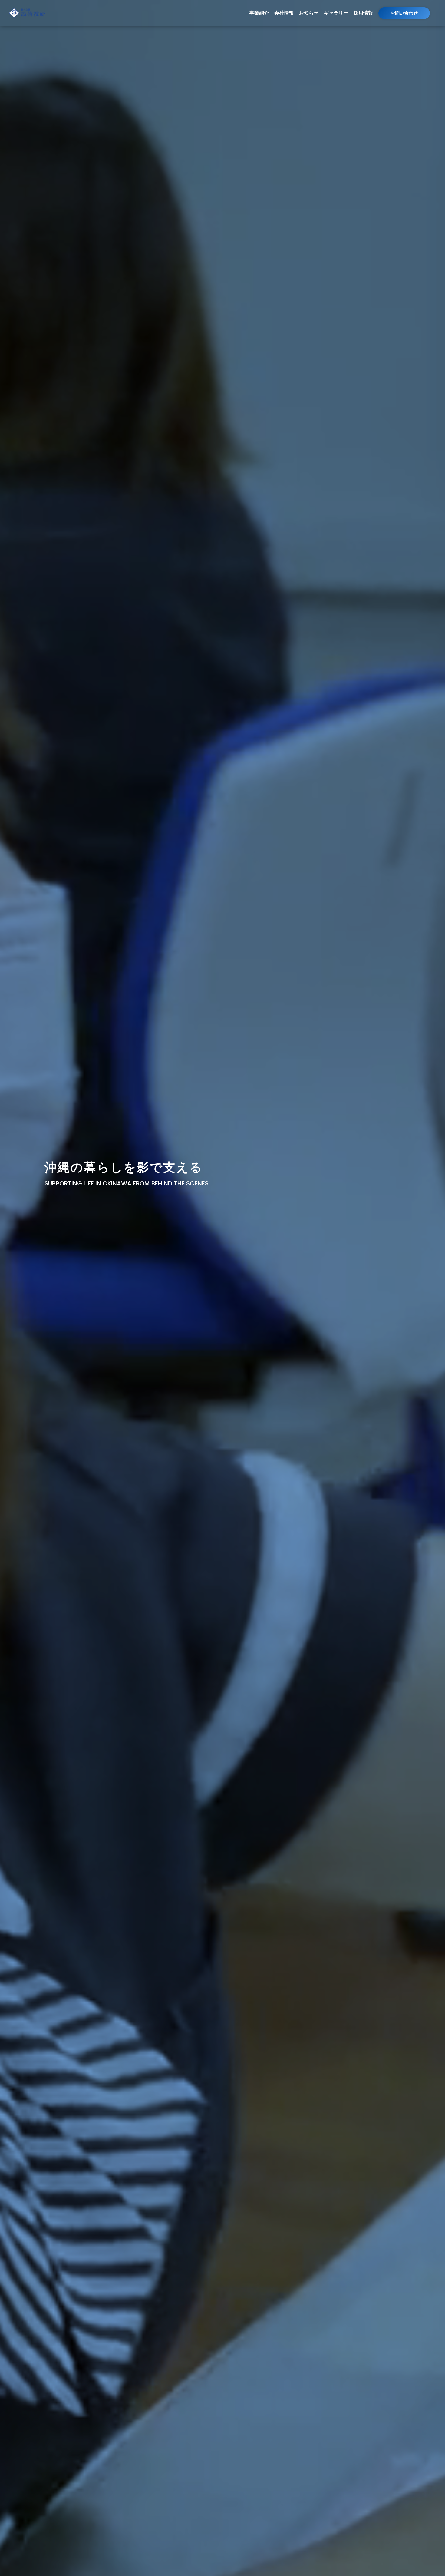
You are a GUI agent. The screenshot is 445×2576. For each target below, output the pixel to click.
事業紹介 (259, 13)
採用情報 (363, 13)
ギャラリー (336, 13)
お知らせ (309, 13)
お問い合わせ (404, 13)
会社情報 (284, 13)
